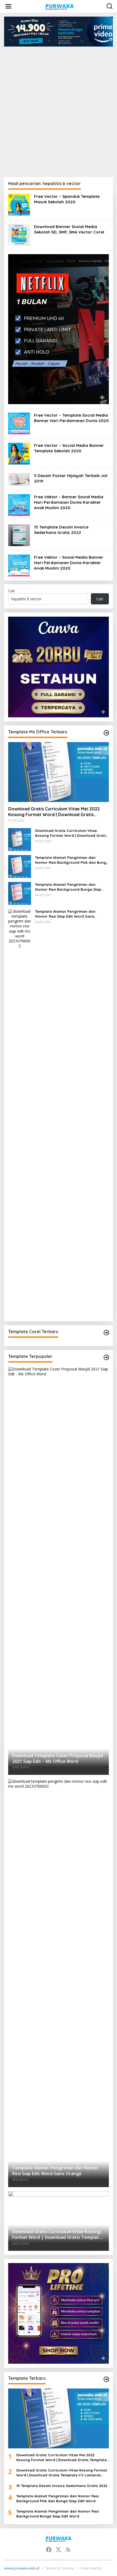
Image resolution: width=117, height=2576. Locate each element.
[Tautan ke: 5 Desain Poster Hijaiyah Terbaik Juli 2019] (19, 479)
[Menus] (8, 6)
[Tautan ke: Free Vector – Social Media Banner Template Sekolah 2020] (19, 453)
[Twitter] (59, 2550)
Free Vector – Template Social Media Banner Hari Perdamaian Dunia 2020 (71, 418)
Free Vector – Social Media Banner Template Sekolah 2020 (69, 448)
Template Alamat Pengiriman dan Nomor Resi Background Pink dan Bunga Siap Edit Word (72, 860)
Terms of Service (60, 2568)
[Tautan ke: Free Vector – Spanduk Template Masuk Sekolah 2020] (19, 204)
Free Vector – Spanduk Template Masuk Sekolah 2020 (67, 199)
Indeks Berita (91, 2568)
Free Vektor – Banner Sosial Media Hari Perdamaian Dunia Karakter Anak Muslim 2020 (69, 502)
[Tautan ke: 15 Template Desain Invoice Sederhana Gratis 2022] (19, 535)
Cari (12, 591)
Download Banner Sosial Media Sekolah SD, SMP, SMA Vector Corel (69, 229)
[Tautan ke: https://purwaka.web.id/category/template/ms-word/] (106, 733)
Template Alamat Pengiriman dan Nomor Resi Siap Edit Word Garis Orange (65, 914)
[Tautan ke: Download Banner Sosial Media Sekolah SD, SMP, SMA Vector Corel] (19, 234)
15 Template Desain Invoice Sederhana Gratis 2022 (61, 530)
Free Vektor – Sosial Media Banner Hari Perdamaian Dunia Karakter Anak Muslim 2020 (69, 563)
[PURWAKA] (59, 6)
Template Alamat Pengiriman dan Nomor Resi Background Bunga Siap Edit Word (68, 887)
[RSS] (68, 2550)
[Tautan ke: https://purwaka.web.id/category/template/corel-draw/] (106, 1333)
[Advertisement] (59, 108)
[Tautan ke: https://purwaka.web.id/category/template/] (106, 1357)
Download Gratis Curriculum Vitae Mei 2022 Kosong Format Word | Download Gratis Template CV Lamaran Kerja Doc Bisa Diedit (54, 812)
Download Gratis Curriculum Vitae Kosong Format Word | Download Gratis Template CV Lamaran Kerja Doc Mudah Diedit (71, 833)
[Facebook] (49, 2550)
